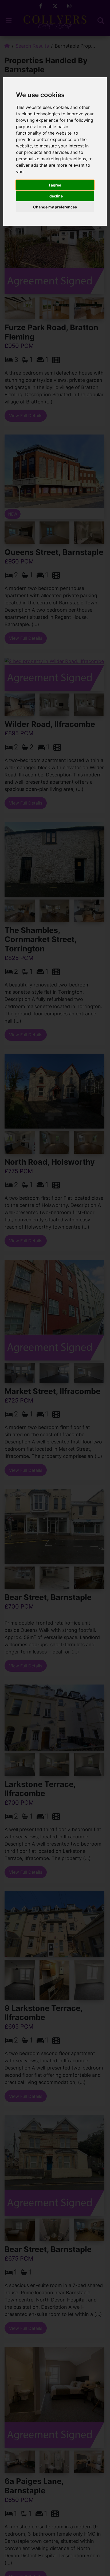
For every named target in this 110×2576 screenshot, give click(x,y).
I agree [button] (55, 185)
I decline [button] (55, 196)
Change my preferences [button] (55, 207)
